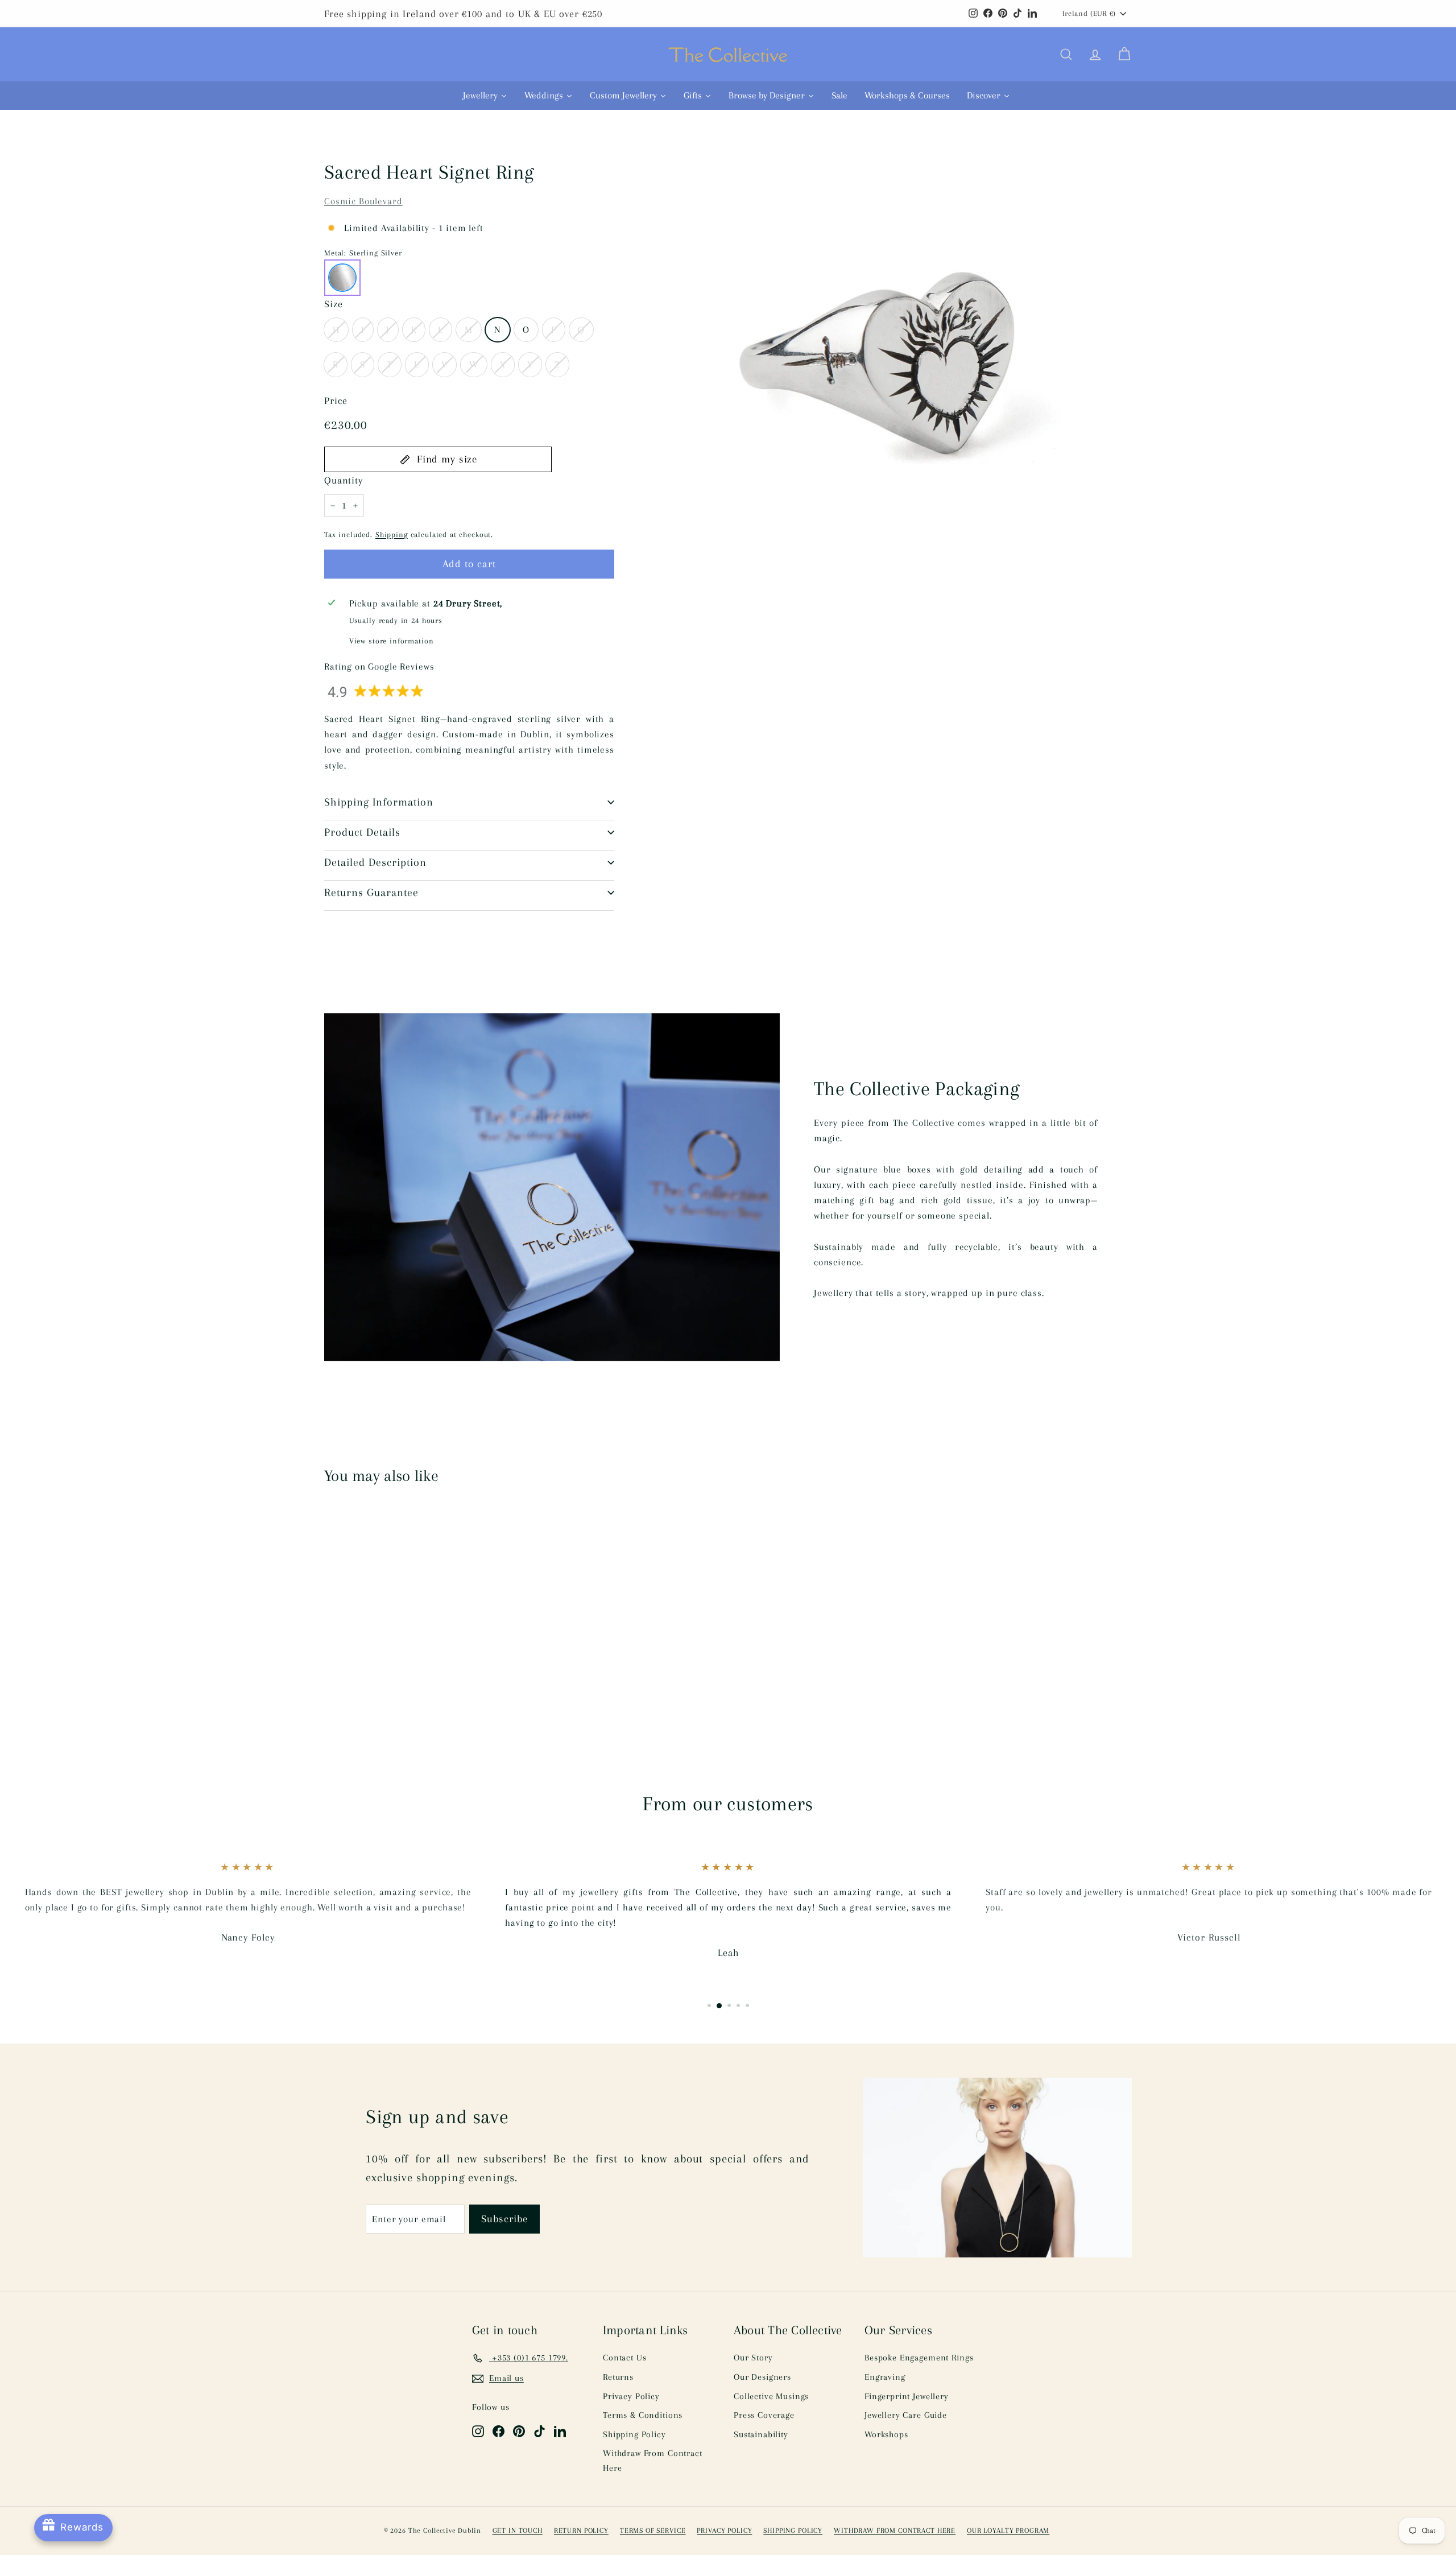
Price (336, 401)
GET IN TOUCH (518, 2531)
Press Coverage (764, 2415)
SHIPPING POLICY (793, 2531)
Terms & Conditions (643, 2415)
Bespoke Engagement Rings (919, 2358)
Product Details (362, 832)
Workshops (886, 2434)
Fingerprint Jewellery (907, 2396)
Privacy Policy (631, 2396)
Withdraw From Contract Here (653, 2461)
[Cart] (1124, 55)
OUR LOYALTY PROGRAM (1008, 2531)
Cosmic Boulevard (363, 201)
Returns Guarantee (371, 893)
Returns (618, 2377)
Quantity (344, 480)
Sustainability (761, 2434)
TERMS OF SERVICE (653, 2531)
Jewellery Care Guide (906, 2415)
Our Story (753, 2358)
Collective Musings (771, 2396)
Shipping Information (379, 802)
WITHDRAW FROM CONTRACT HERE (895, 2531)
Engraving (885, 2377)
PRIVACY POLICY (724, 2531)
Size (333, 304)
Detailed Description (375, 862)
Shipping (392, 534)
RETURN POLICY (581, 2531)
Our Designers (762, 2377)
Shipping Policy (634, 2434)
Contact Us (625, 2358)
